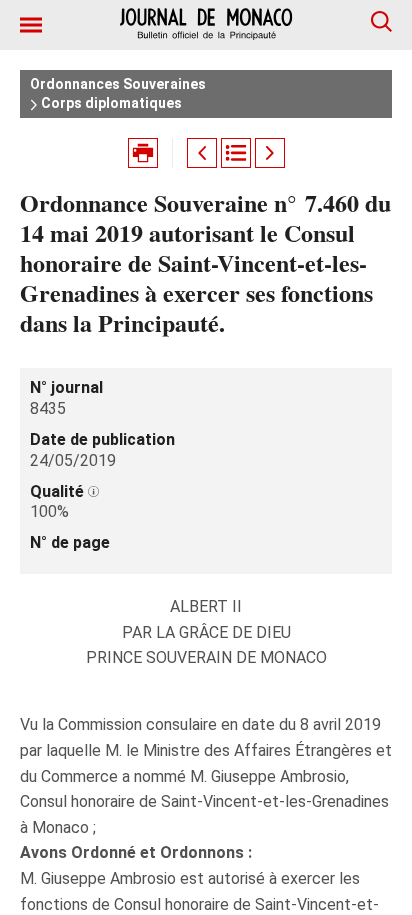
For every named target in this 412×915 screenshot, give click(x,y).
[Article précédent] (202, 153)
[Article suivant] (270, 153)
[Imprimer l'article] (143, 153)
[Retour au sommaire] (236, 153)
